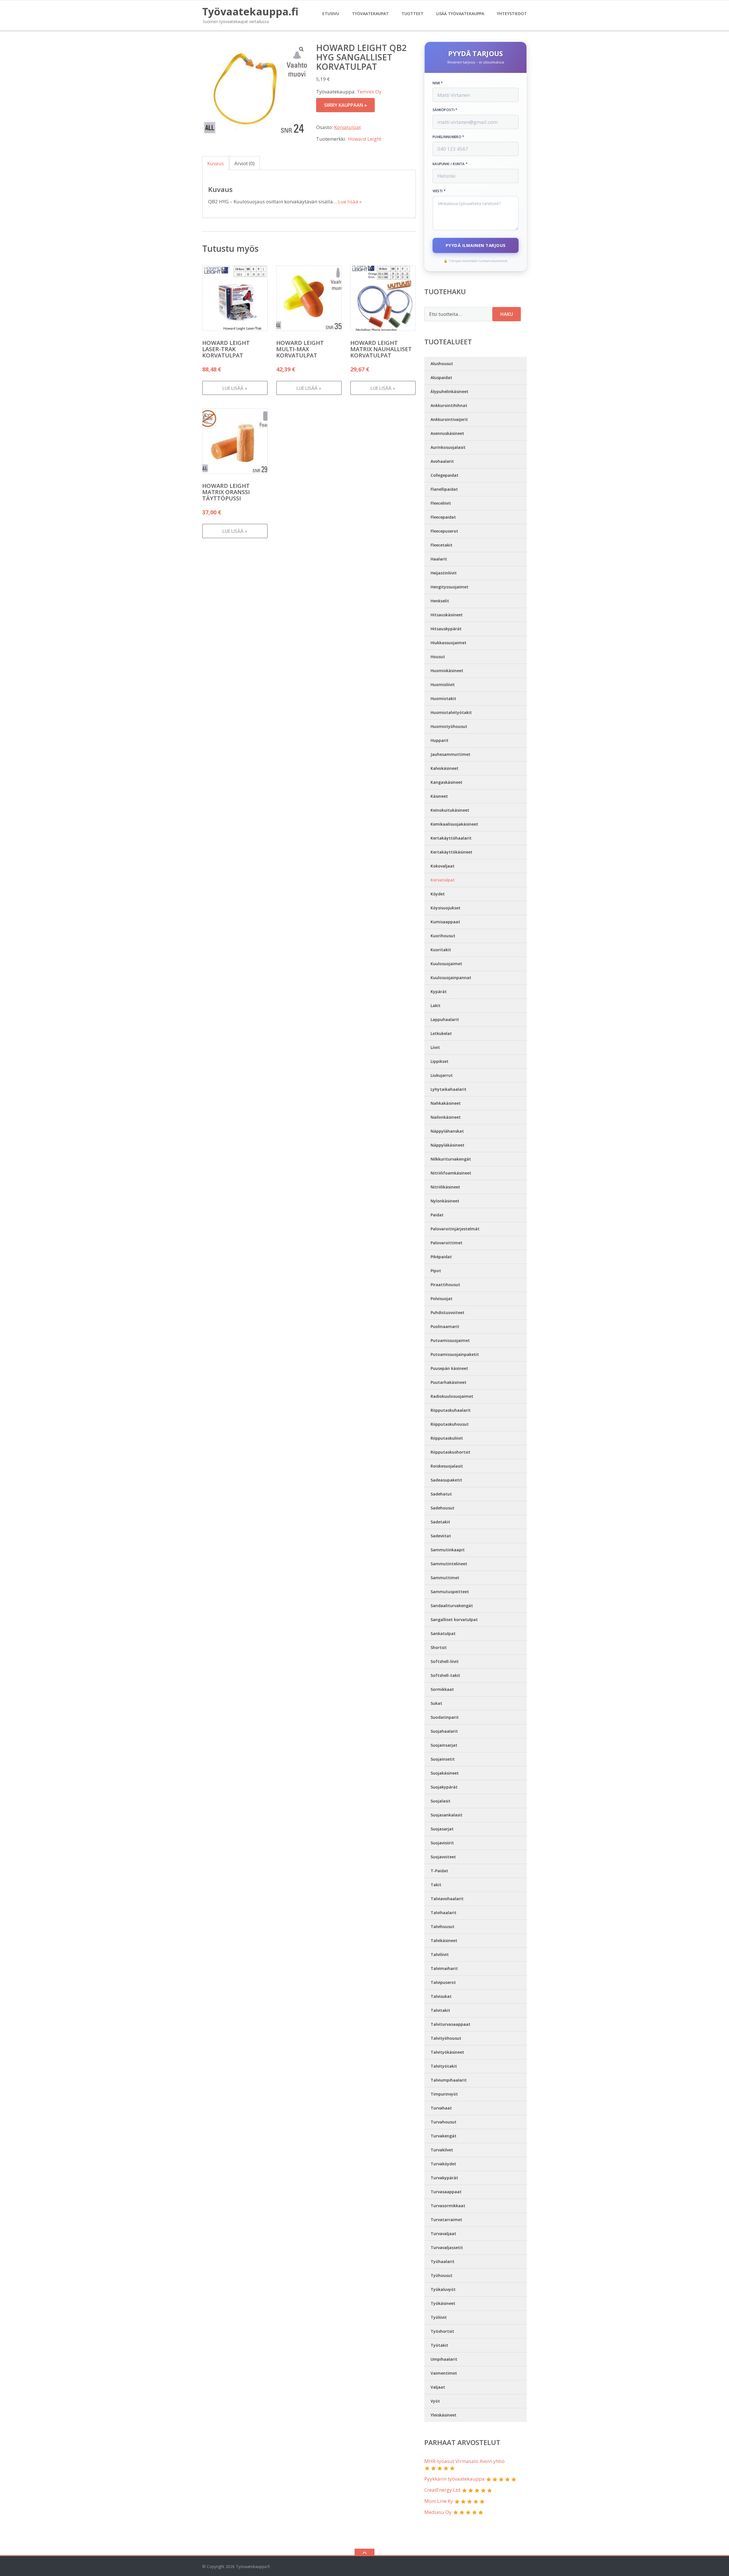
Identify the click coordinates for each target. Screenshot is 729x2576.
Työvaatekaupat (370, 14)
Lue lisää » (350, 201)
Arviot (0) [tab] (244, 163)
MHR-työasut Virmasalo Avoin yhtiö (464, 2461)
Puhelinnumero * (449, 137)
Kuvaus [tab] (216, 163)
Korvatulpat (347, 127)
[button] (302, 49)
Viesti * (439, 191)
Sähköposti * (445, 110)
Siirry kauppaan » (345, 105)
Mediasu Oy (438, 2512)
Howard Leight (365, 139)
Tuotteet (412, 14)
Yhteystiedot (512, 14)
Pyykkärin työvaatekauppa (454, 2479)
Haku (507, 314)
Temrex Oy (369, 92)
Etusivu (331, 14)
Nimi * (438, 83)
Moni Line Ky (439, 2501)
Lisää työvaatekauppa (460, 14)
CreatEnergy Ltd (442, 2490)
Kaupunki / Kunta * (450, 164)
